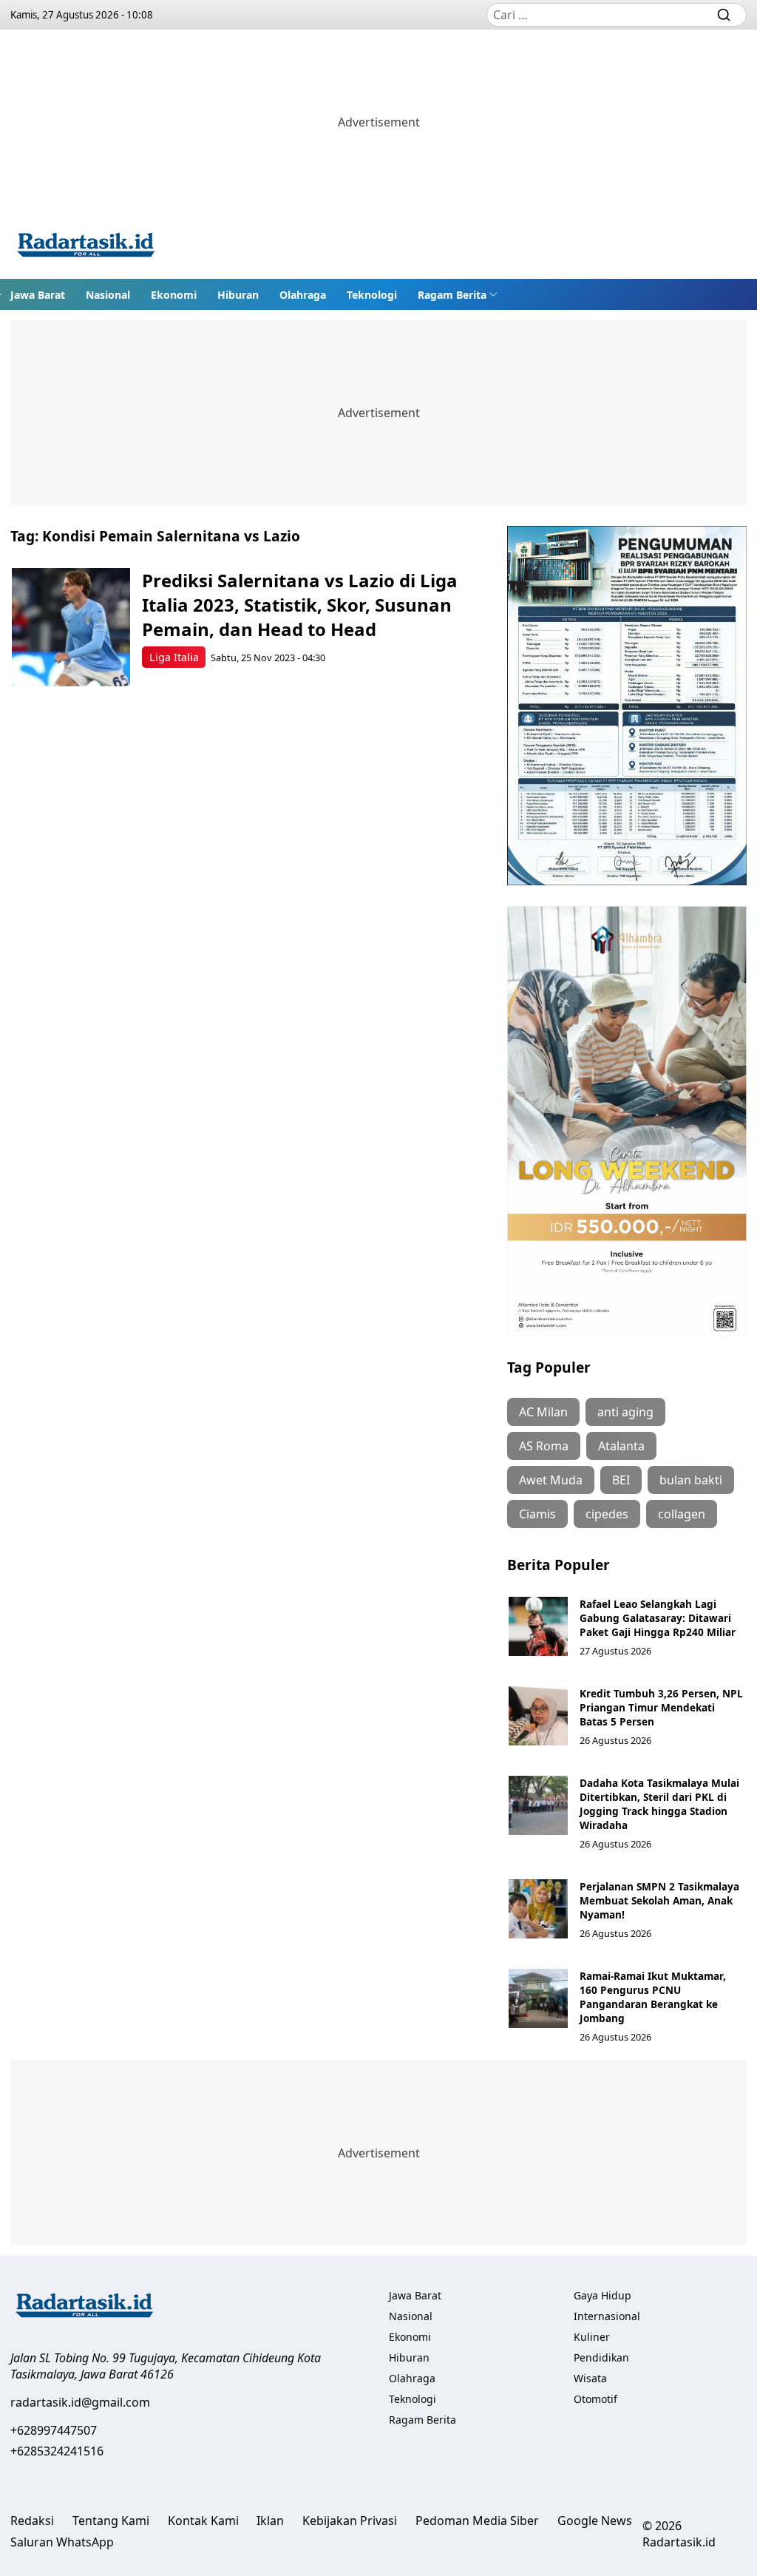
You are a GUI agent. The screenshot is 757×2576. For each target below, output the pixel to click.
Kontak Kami (203, 2521)
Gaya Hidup (602, 2295)
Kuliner (592, 2337)
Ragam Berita (452, 295)
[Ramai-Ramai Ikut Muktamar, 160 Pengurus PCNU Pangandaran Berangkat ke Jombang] (538, 1998)
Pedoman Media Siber (477, 2521)
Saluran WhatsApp (62, 2542)
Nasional (108, 295)
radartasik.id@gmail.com (80, 2402)
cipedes (607, 1514)
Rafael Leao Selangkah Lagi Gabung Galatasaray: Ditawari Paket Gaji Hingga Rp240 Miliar (658, 1618)
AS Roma (544, 1446)
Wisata (590, 2378)
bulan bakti (691, 1480)
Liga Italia (174, 657)
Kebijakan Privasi (350, 2521)
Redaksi (32, 2521)
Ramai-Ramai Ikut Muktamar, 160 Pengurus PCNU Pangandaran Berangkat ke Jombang (653, 1997)
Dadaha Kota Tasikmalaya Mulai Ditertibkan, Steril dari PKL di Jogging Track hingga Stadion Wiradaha (659, 1804)
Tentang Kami (111, 2521)
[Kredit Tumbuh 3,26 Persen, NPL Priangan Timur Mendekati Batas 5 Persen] (538, 1716)
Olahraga (303, 295)
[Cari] (724, 15)
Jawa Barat (38, 295)
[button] (458, 294)
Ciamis (537, 1514)
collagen (682, 1514)
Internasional (607, 2316)
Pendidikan (601, 2357)
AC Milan (543, 1412)
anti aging (625, 1412)
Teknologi (372, 295)
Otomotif (595, 2399)
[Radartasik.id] (86, 247)
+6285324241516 (57, 2451)
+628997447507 (54, 2430)
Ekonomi (174, 295)
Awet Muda (551, 1480)
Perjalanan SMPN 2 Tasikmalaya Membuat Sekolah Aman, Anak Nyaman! (659, 1900)
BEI (621, 1480)
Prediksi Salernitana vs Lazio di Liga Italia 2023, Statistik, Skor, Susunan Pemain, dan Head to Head (300, 605)
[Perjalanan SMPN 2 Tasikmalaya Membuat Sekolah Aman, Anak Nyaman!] (538, 1909)
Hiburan (238, 295)
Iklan (270, 2521)
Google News (595, 2521)
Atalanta (621, 1446)
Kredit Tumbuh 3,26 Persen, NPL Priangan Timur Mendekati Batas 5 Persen (661, 1707)
